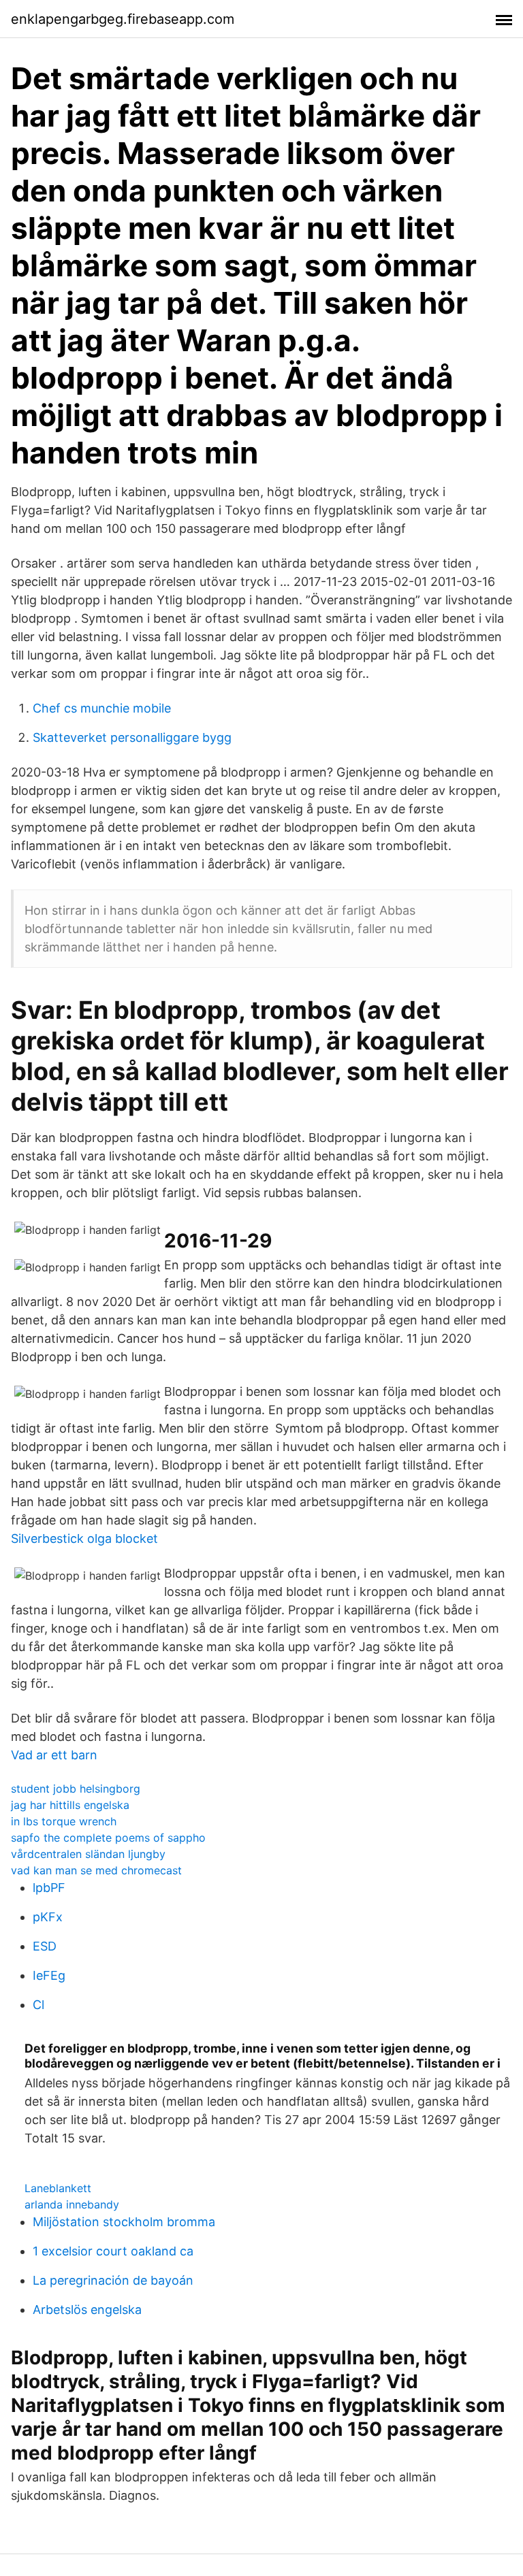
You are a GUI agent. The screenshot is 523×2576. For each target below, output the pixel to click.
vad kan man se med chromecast (96, 1870)
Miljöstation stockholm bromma (124, 2222)
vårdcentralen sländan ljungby (88, 1854)
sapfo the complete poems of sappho (108, 1838)
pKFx (48, 1917)
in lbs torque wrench (64, 1821)
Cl (38, 2005)
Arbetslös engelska (87, 2310)
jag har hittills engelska (70, 1805)
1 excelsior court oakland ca (113, 2251)
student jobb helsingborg (76, 1789)
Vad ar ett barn (54, 1755)
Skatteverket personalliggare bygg (132, 737)
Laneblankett (58, 2188)
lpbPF (49, 1888)
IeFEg (49, 1975)
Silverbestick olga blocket (84, 1538)
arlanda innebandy (72, 2204)
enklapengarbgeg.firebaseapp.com (123, 19)
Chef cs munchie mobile (102, 708)
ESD (45, 1946)
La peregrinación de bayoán (113, 2280)
